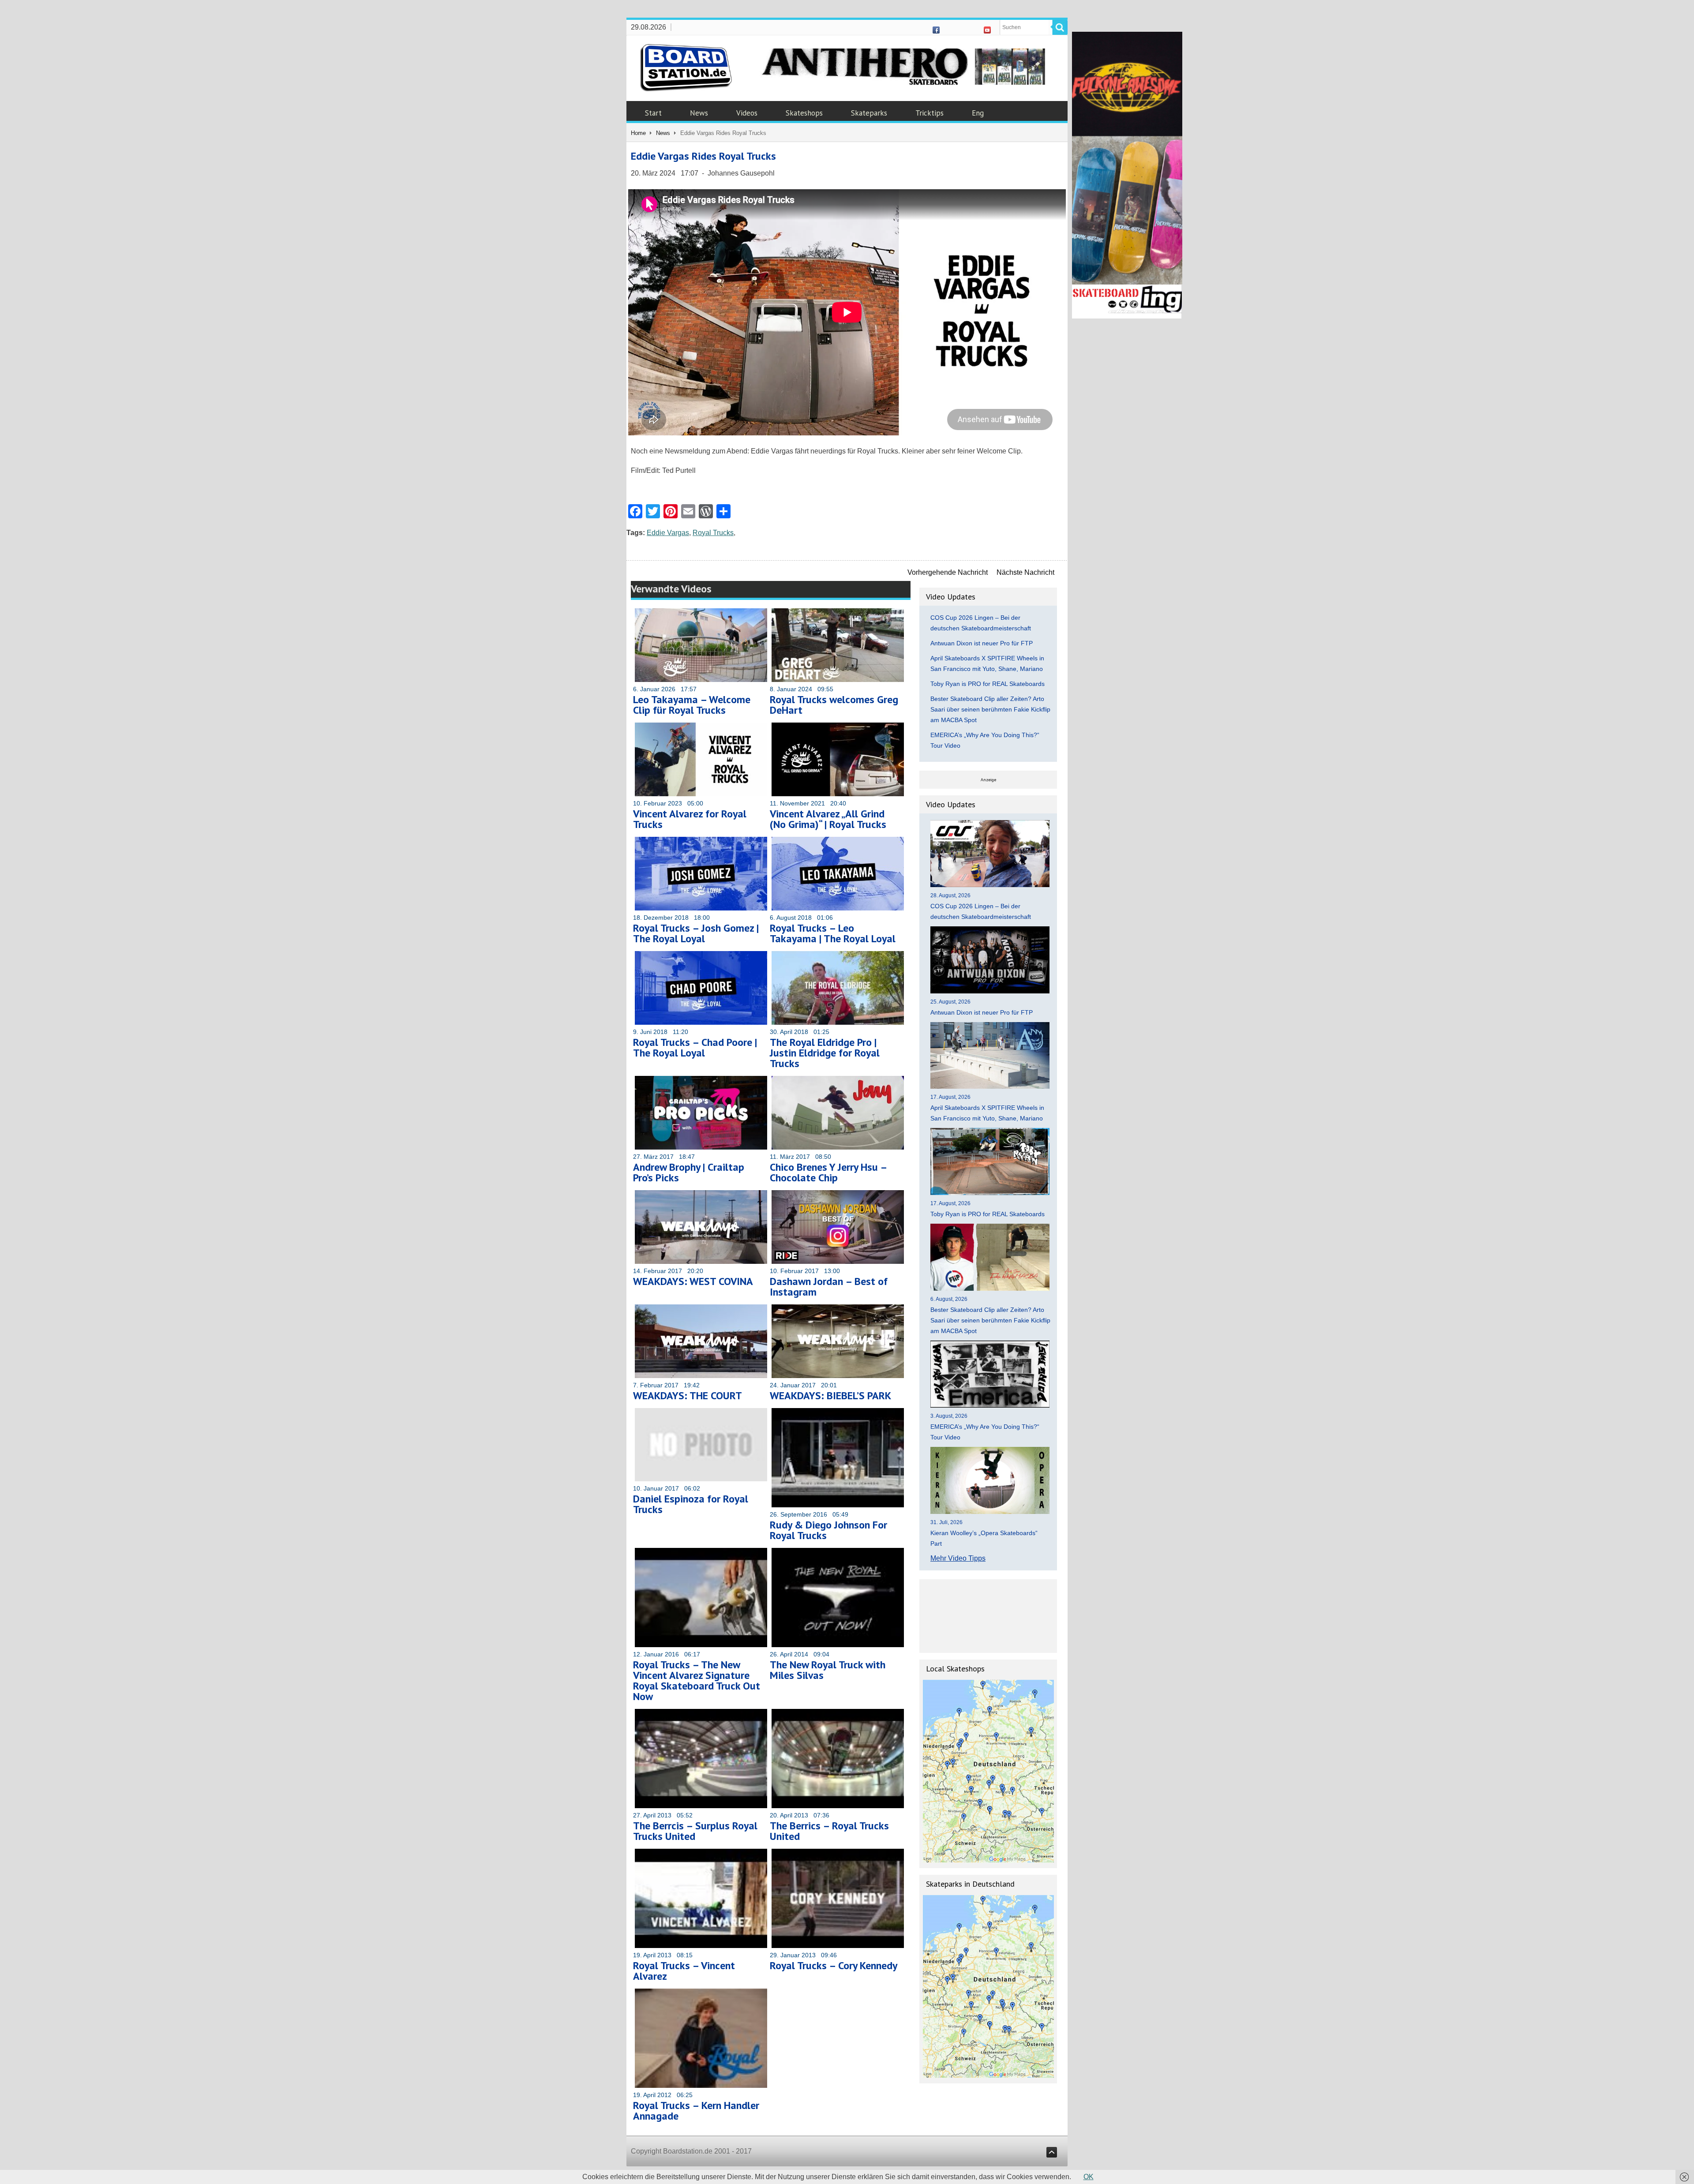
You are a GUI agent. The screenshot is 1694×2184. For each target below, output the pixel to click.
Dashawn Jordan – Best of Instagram (829, 1287)
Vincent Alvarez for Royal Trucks (690, 819)
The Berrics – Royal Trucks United (829, 1831)
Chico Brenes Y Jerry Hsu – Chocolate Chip (828, 1172)
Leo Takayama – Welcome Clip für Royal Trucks (692, 705)
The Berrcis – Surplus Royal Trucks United (695, 1831)
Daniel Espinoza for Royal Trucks (691, 1504)
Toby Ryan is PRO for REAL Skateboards (988, 684)
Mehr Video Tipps (958, 1558)
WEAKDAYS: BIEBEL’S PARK (830, 1395)
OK (1089, 2177)
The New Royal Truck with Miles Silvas (828, 1670)
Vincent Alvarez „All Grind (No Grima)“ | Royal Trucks (828, 819)
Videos (747, 113)
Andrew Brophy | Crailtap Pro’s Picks (689, 1172)
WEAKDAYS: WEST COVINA (693, 1281)
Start (653, 113)
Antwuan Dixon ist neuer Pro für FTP (982, 643)
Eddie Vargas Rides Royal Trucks (703, 156)
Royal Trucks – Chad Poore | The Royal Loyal (695, 1047)
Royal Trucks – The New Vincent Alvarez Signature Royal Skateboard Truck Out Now (697, 1680)
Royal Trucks (713, 533)
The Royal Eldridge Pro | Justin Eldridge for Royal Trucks (825, 1053)
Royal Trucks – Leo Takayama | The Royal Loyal (833, 933)
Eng (978, 113)
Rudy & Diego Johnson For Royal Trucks (828, 1530)
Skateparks (869, 113)
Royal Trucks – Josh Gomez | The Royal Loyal (696, 933)
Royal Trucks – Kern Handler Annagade (696, 2111)
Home (638, 133)
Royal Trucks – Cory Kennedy (834, 1965)
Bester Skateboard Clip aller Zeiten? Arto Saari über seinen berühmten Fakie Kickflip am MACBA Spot (990, 709)
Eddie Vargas (668, 533)
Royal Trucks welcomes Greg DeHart (834, 705)
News (699, 113)
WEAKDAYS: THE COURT (688, 1395)
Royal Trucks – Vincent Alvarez (684, 1971)
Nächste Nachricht (1025, 572)
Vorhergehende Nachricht (948, 572)
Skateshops (804, 113)
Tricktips (929, 113)
